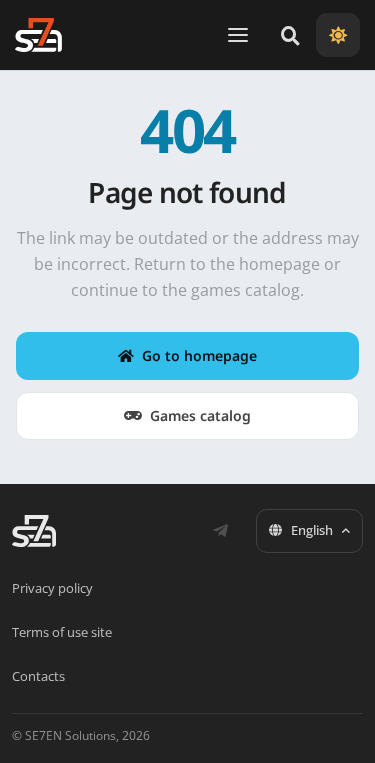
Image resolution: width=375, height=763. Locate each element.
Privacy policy (52, 588)
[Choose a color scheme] (338, 35)
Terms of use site (62, 632)
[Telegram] (220, 531)
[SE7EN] (38, 35)
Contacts (38, 676)
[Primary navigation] (238, 35)
